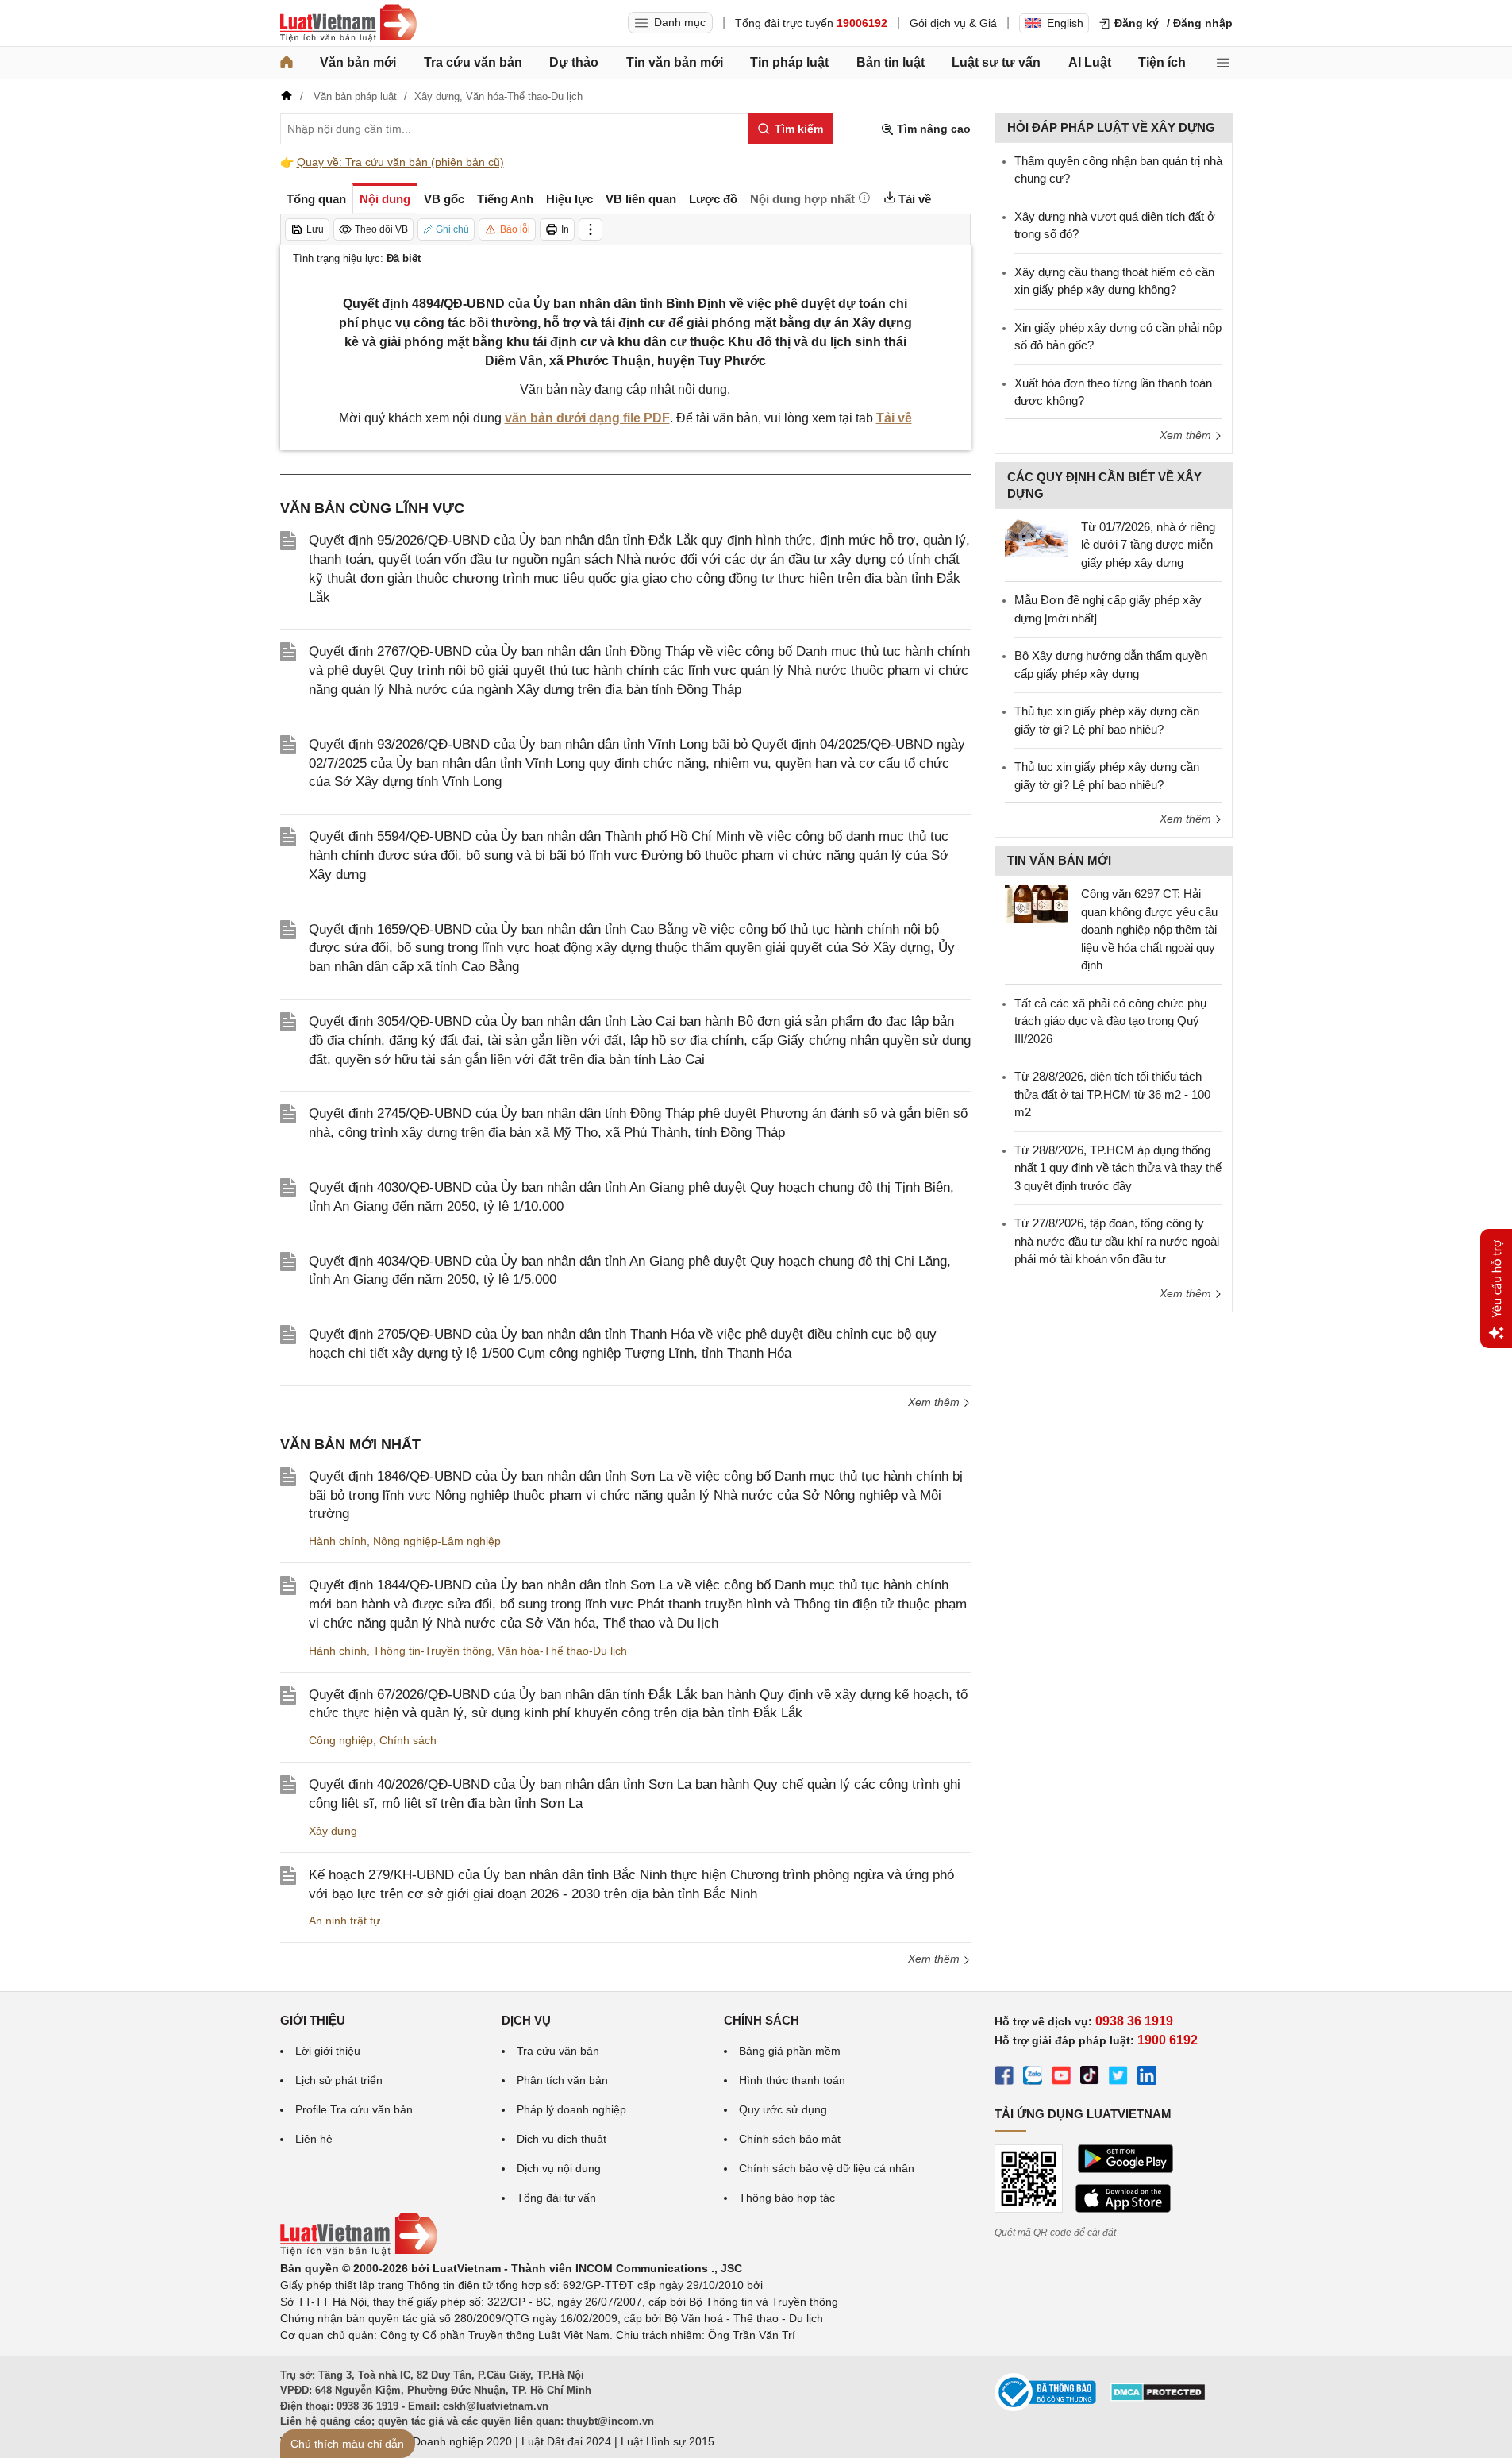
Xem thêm (935, 1402)
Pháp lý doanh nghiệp (571, 2109)
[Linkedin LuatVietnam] (1147, 2078)
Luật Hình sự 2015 (668, 2441)
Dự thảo (574, 62)
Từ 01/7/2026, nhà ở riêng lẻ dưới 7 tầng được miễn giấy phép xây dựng (1148, 545)
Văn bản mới (358, 62)
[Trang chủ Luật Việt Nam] (348, 23)
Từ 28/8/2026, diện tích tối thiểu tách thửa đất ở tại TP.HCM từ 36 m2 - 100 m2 (1112, 1094)
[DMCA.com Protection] (1158, 2398)
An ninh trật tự (344, 1921)
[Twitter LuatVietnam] (1118, 2078)
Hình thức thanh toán (792, 2080)
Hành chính (338, 1541)
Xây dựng (333, 1831)
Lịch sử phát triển (339, 2080)
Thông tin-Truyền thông (432, 1651)
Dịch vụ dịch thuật (562, 2139)
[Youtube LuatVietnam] (1061, 2078)
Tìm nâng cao (932, 129)
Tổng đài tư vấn (556, 2198)
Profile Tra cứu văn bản (354, 2109)
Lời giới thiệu (328, 2051)
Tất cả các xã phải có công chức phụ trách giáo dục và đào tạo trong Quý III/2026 (1110, 1021)
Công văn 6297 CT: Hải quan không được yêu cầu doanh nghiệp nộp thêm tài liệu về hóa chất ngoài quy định (1149, 929)
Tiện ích (1162, 62)
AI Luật (1090, 62)
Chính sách (408, 1740)
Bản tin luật (891, 62)
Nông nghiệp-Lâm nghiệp (437, 1541)
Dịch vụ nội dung (559, 2168)
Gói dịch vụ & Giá (953, 23)
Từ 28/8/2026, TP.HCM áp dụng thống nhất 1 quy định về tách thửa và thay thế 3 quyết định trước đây (1118, 1168)
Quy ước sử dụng (783, 2109)
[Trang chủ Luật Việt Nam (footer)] (359, 2252)
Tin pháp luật (789, 62)
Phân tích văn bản (562, 2080)
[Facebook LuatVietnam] (1004, 2078)
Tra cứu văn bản (473, 62)
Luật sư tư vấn (996, 62)
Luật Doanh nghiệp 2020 (450, 2441)
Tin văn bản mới (675, 62)
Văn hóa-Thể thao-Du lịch (562, 1651)
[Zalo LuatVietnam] (1033, 2078)
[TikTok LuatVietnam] (1090, 2078)
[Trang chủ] (287, 63)
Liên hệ (314, 2139)
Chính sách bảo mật (790, 2139)
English (1065, 23)
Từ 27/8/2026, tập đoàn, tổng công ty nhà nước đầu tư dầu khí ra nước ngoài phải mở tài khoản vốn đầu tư (1117, 1241)
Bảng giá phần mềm (790, 2051)
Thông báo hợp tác (787, 2198)
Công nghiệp (341, 1740)
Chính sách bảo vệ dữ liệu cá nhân (827, 2168)
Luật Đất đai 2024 (566, 2441)
